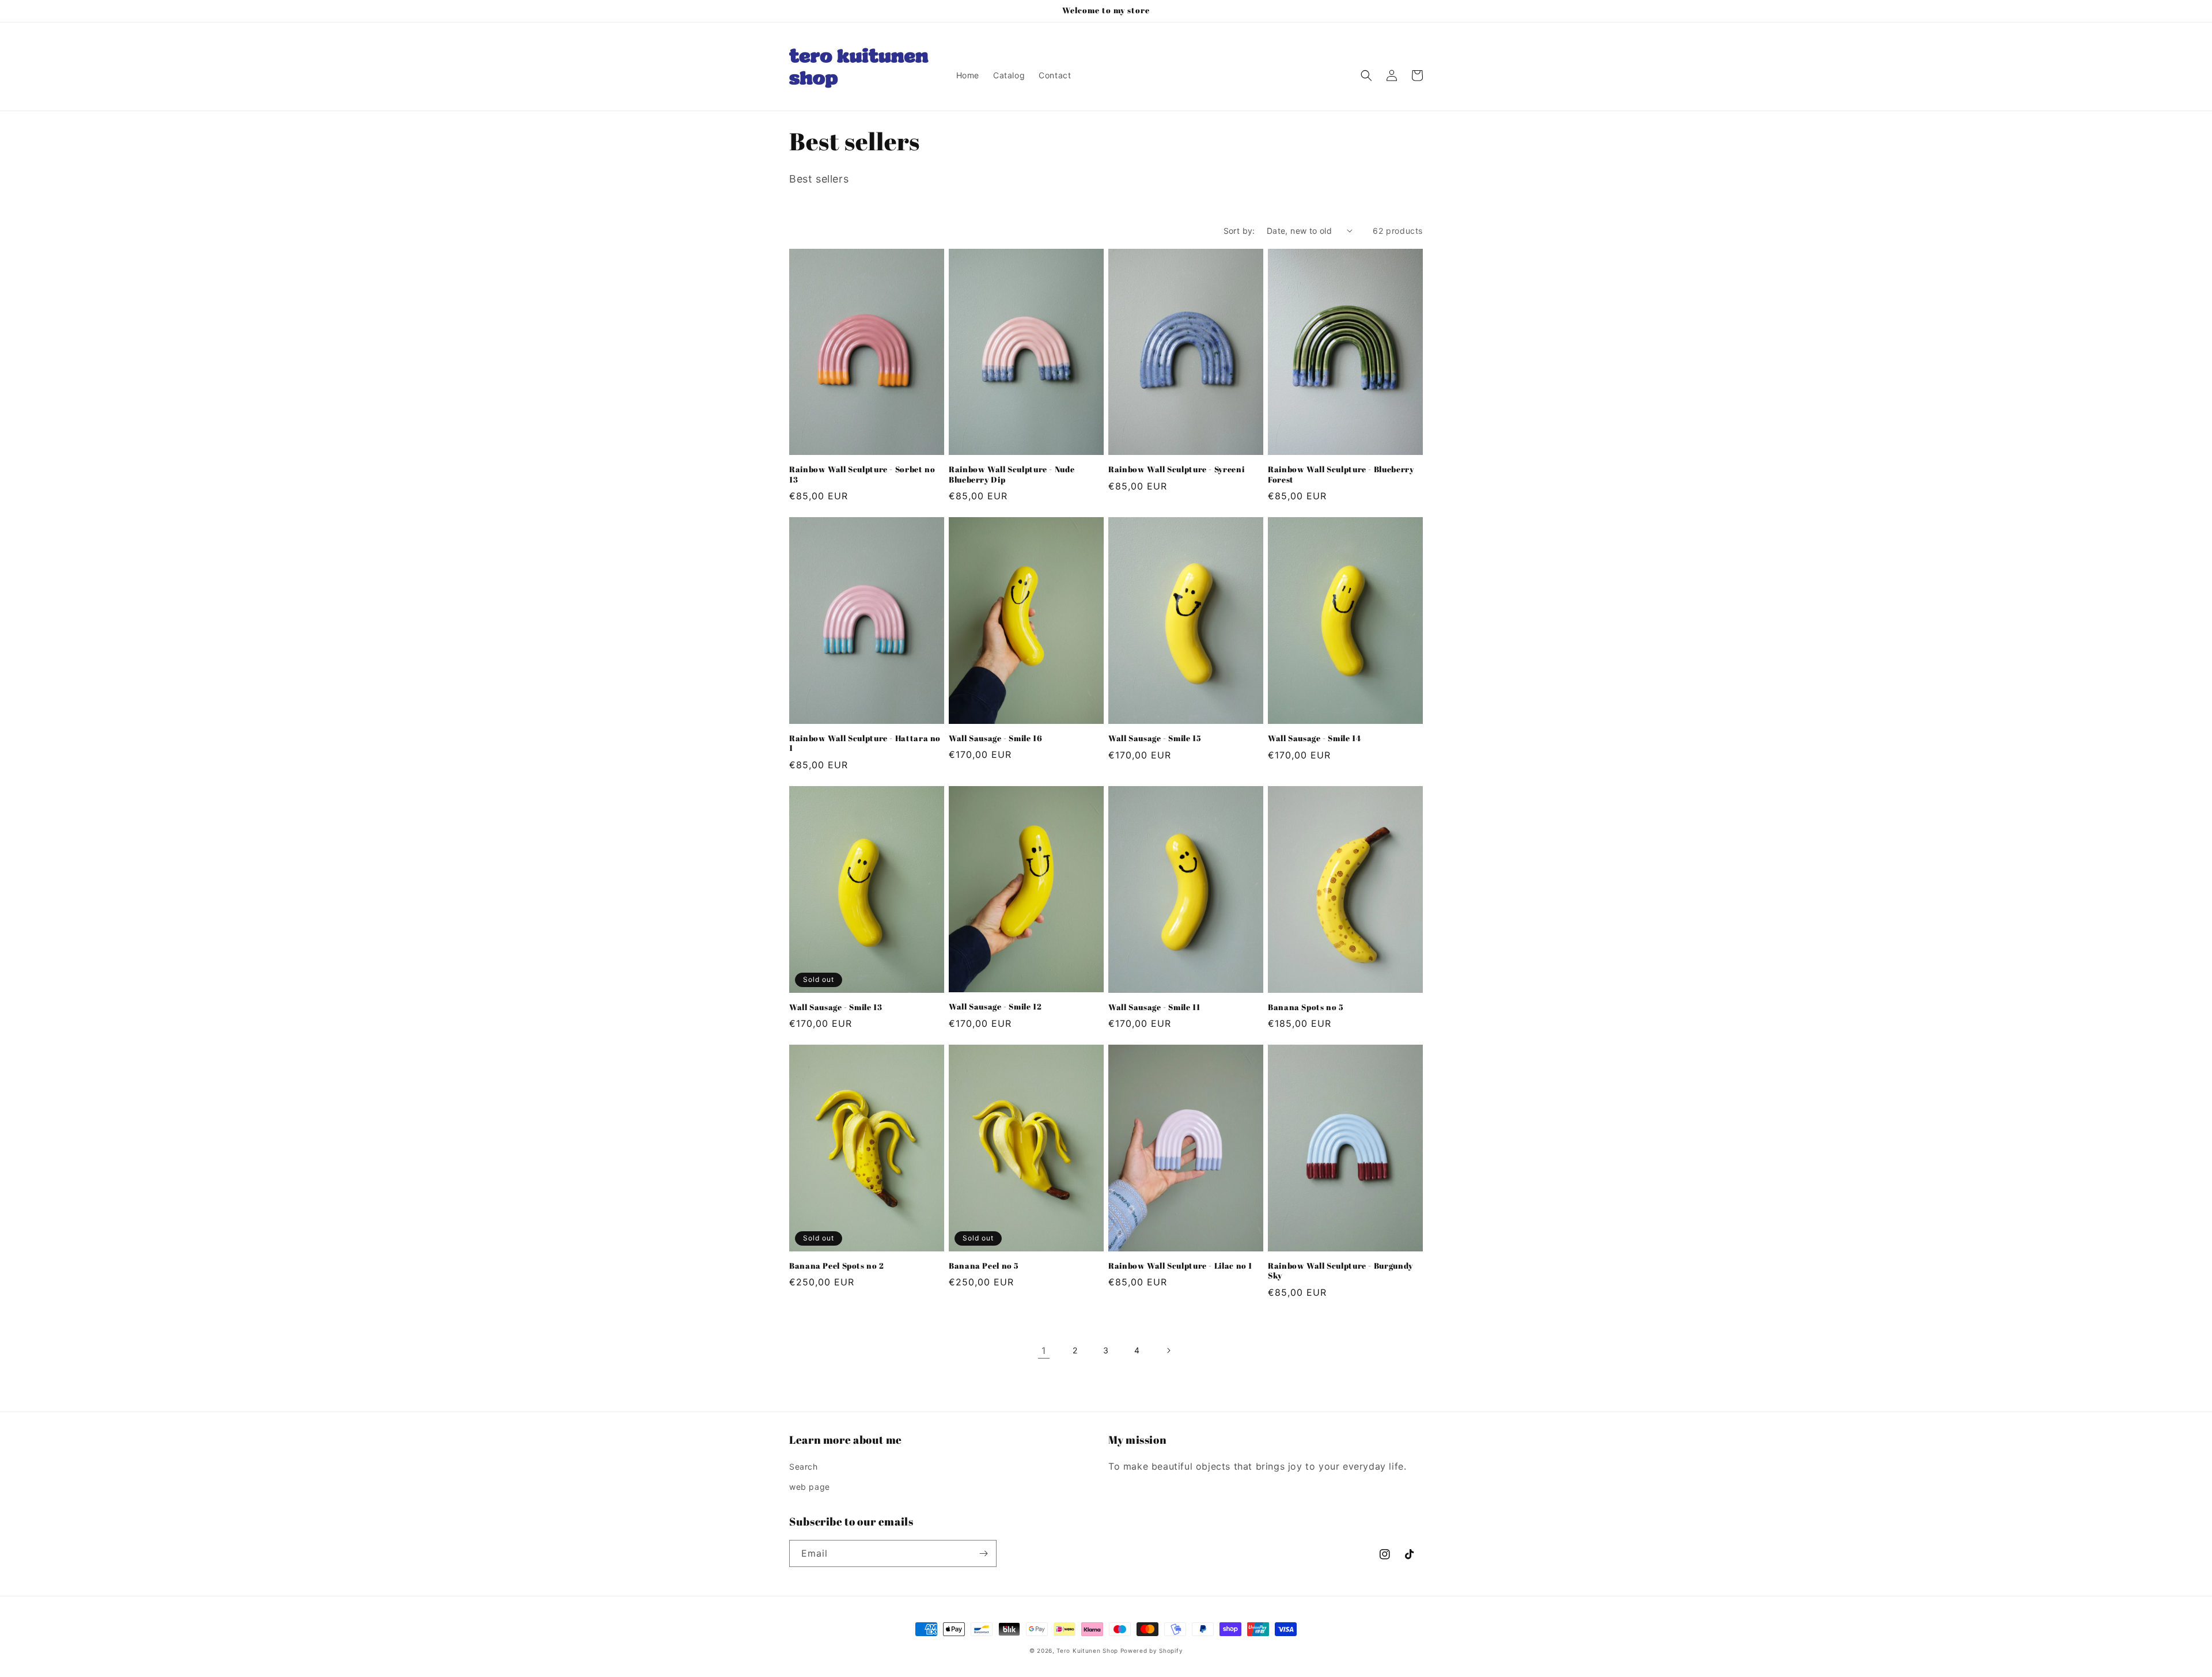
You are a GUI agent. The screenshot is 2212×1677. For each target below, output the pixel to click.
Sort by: (1239, 231)
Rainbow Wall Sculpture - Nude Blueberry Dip (1012, 475)
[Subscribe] (983, 1553)
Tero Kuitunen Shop (1087, 1651)
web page (810, 1487)
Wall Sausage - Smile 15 (1155, 739)
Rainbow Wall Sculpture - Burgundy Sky (1340, 1271)
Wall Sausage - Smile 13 (836, 1008)
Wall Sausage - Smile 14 (1315, 739)
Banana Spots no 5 (1306, 1008)
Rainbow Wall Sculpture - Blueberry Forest (1341, 475)
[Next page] (1168, 1350)
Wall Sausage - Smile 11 (1154, 1008)
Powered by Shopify (1152, 1651)
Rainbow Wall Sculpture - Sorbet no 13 (862, 475)
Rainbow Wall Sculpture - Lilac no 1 (1180, 1266)
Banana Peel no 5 (984, 1266)
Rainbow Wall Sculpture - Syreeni (1176, 470)
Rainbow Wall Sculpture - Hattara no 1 (865, 744)
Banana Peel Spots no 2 (837, 1266)
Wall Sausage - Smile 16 (996, 739)
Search (804, 1467)
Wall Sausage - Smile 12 (995, 1007)
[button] (1366, 75)
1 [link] (1044, 1350)
